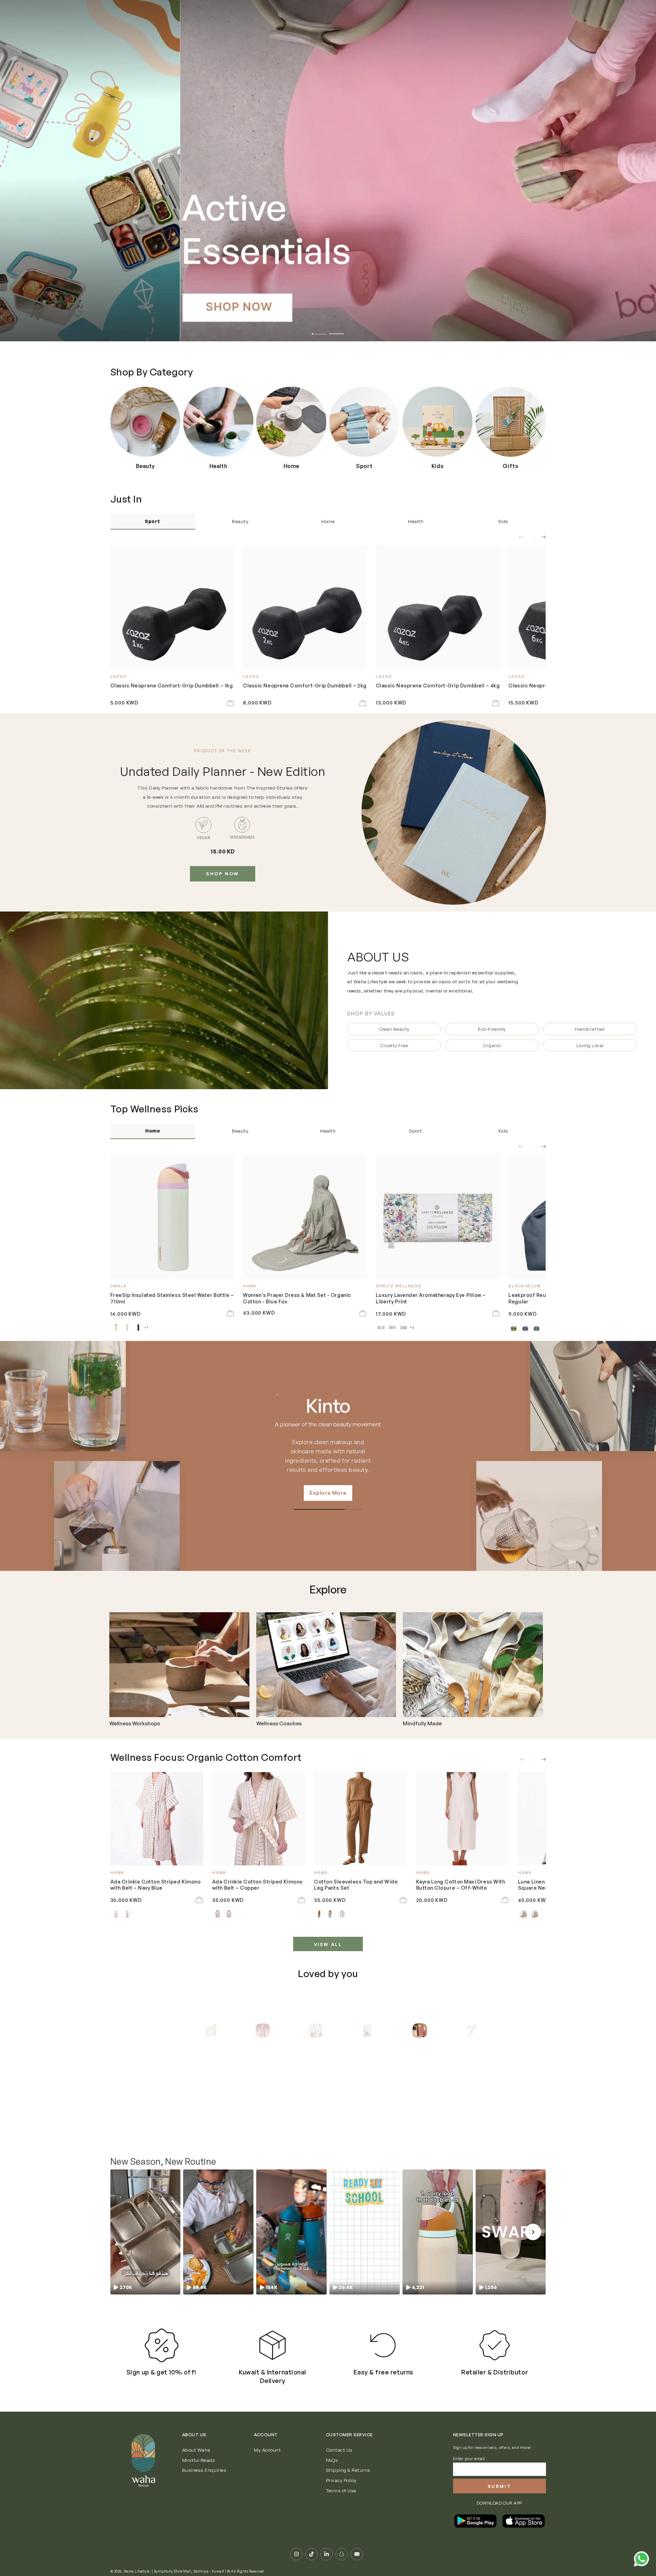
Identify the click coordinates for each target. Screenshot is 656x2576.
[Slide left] (525, 537)
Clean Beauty (394, 1029)
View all (328, 1944)
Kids (503, 521)
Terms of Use (341, 2490)
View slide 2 (337, 330)
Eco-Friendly (492, 1029)
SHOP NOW (223, 874)
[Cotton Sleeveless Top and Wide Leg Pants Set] (361, 1819)
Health (416, 521)
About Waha (196, 2450)
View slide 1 (319, 330)
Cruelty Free (394, 1045)
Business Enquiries (204, 2470)
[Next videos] (533, 2232)
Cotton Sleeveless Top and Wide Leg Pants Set (356, 1885)
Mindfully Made (422, 1724)
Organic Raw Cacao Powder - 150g (396, 2115)
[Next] (472, 2031)
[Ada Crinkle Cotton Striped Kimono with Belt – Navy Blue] (157, 1819)
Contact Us (339, 2450)
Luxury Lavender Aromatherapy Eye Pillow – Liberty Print (431, 1298)
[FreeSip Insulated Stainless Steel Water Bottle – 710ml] (172, 1217)
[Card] (179, 1665)
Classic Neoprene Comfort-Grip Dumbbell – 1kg (172, 685)
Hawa (328, 1406)
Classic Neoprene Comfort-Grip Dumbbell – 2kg (305, 685)
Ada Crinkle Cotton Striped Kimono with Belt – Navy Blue (156, 1885)
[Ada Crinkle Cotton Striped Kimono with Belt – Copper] (259, 1819)
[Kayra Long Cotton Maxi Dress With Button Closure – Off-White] (463, 1819)
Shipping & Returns (348, 2470)
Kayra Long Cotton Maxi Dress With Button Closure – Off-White (461, 1885)
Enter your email (469, 2459)
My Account (267, 2450)
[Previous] (184, 2031)
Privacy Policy (341, 2480)
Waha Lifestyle (137, 2571)
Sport (153, 521)
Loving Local (590, 1045)
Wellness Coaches (279, 1724)
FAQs (332, 2460)
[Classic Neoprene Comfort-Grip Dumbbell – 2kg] (305, 607)
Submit (500, 2486)
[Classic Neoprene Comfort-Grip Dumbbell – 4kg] (438, 607)
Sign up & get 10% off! (161, 2372)
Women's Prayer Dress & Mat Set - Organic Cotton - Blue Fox (297, 1298)
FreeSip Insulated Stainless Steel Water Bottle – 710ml (172, 1298)
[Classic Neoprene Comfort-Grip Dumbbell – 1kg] (172, 607)
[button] (145, 2232)
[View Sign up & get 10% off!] (161, 2345)
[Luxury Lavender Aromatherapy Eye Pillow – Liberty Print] (438, 1217)
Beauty (240, 521)
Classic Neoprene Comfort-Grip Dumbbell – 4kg (438, 685)
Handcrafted (590, 1029)
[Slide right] (539, 537)
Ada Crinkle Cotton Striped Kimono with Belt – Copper (257, 1885)
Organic (492, 1045)
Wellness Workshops (135, 1724)
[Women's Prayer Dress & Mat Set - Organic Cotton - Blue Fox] (305, 1217)
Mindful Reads (199, 2460)
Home (328, 521)
